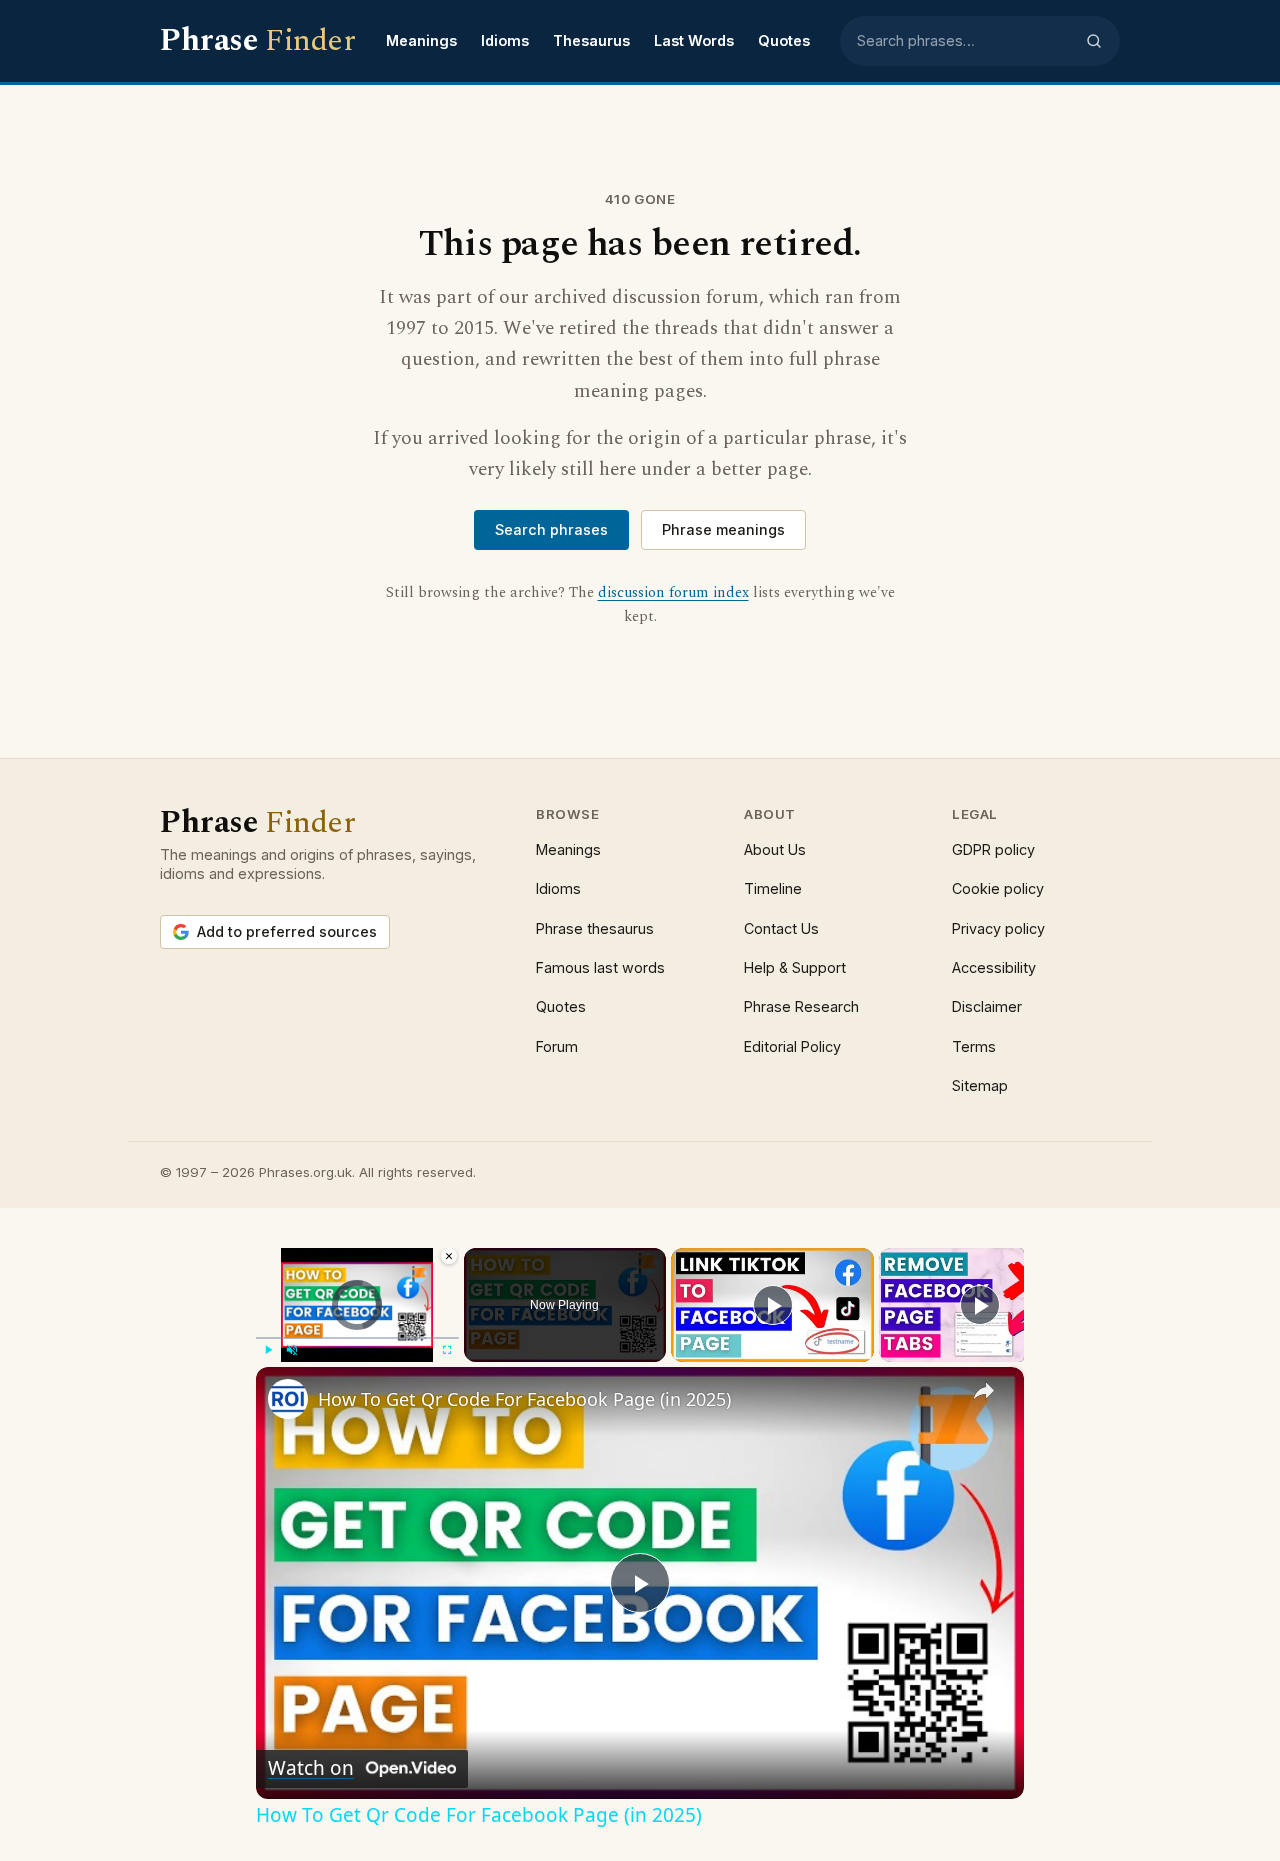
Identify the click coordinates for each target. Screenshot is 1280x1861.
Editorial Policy (792, 1046)
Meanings (421, 40)
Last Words (694, 40)
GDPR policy (993, 849)
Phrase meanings (723, 529)
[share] (984, 1391)
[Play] (268, 1350)
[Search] (1094, 41)
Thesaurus (591, 40)
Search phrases (551, 529)
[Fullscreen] (447, 1350)
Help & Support (795, 967)
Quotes (784, 40)
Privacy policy (998, 928)
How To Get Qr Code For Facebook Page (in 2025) (524, 1399)
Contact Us (781, 928)
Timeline (773, 888)
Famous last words (600, 967)
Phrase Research (801, 1006)
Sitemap (980, 1085)
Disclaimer (987, 1006)
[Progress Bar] (357, 1338)
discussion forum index (673, 593)
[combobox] (965, 41)
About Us (775, 849)
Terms (974, 1046)
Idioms (505, 40)
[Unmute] (292, 1350)
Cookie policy (998, 888)
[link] (288, 1399)
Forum (557, 1046)
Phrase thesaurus (595, 928)
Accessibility (994, 967)
